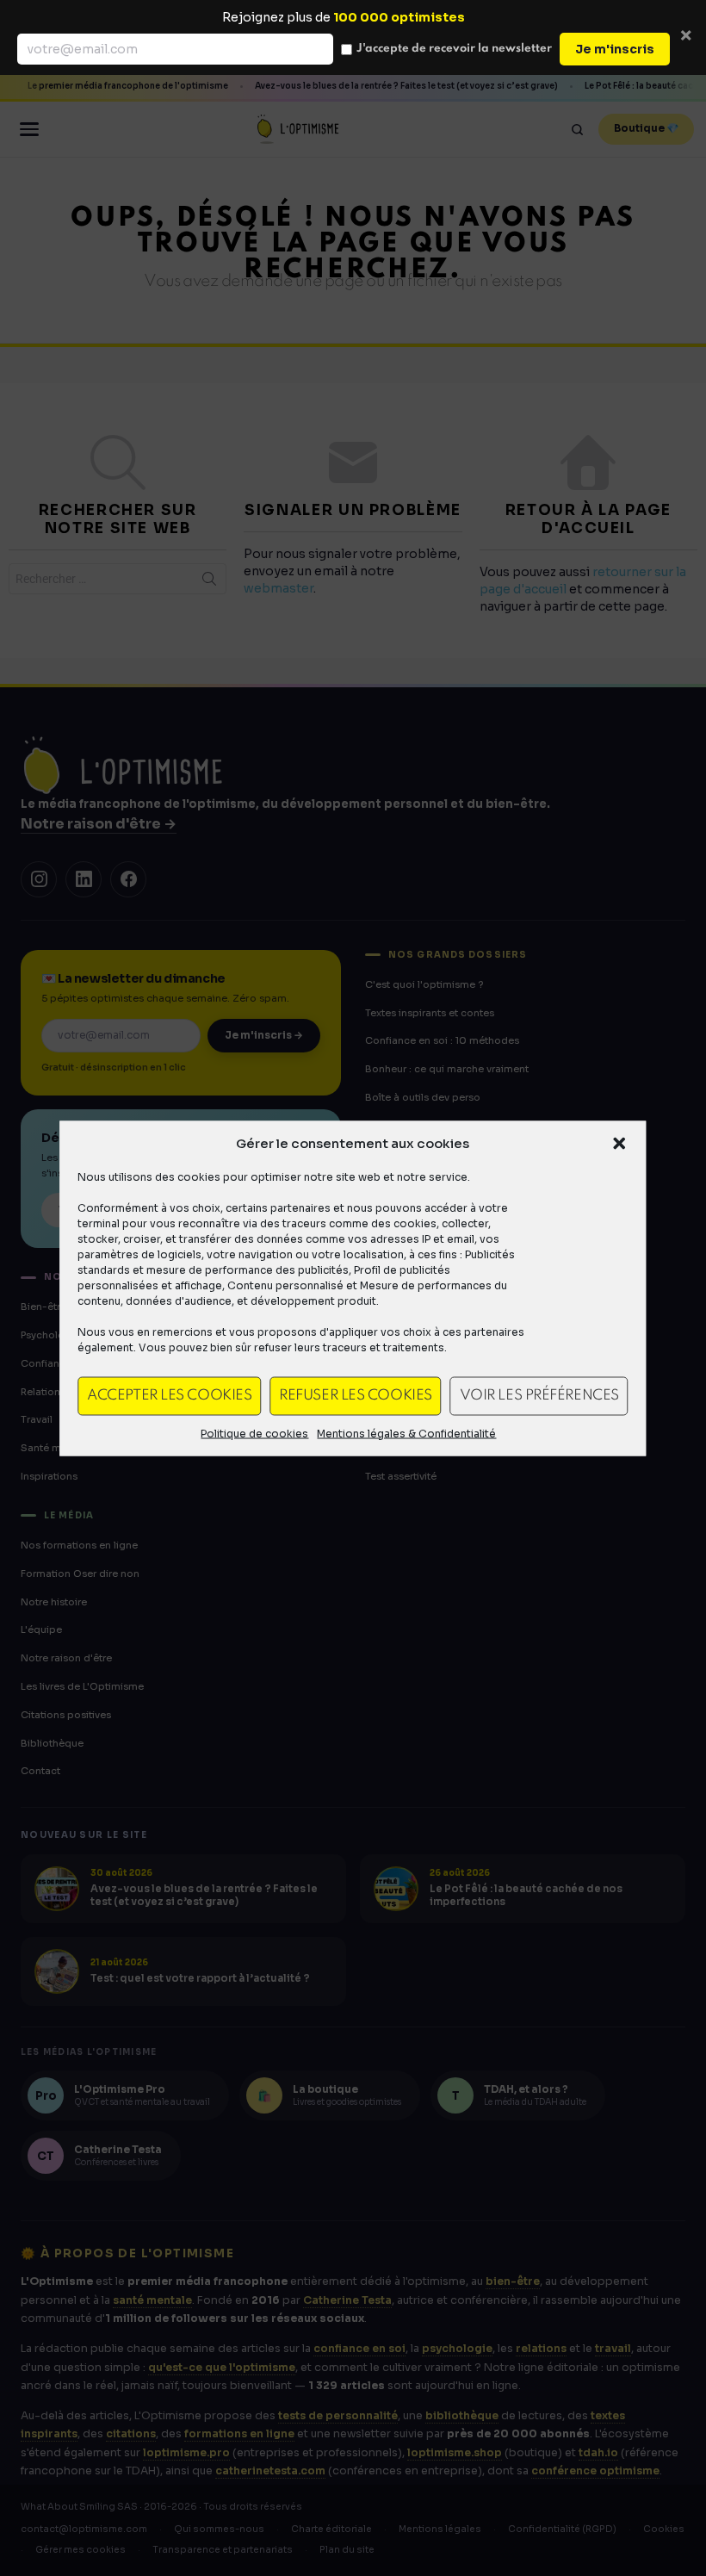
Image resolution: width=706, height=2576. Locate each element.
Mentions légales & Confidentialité (406, 1433)
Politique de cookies (254, 1433)
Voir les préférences (539, 1396)
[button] (620, 1143)
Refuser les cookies (355, 1396)
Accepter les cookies (169, 1396)
